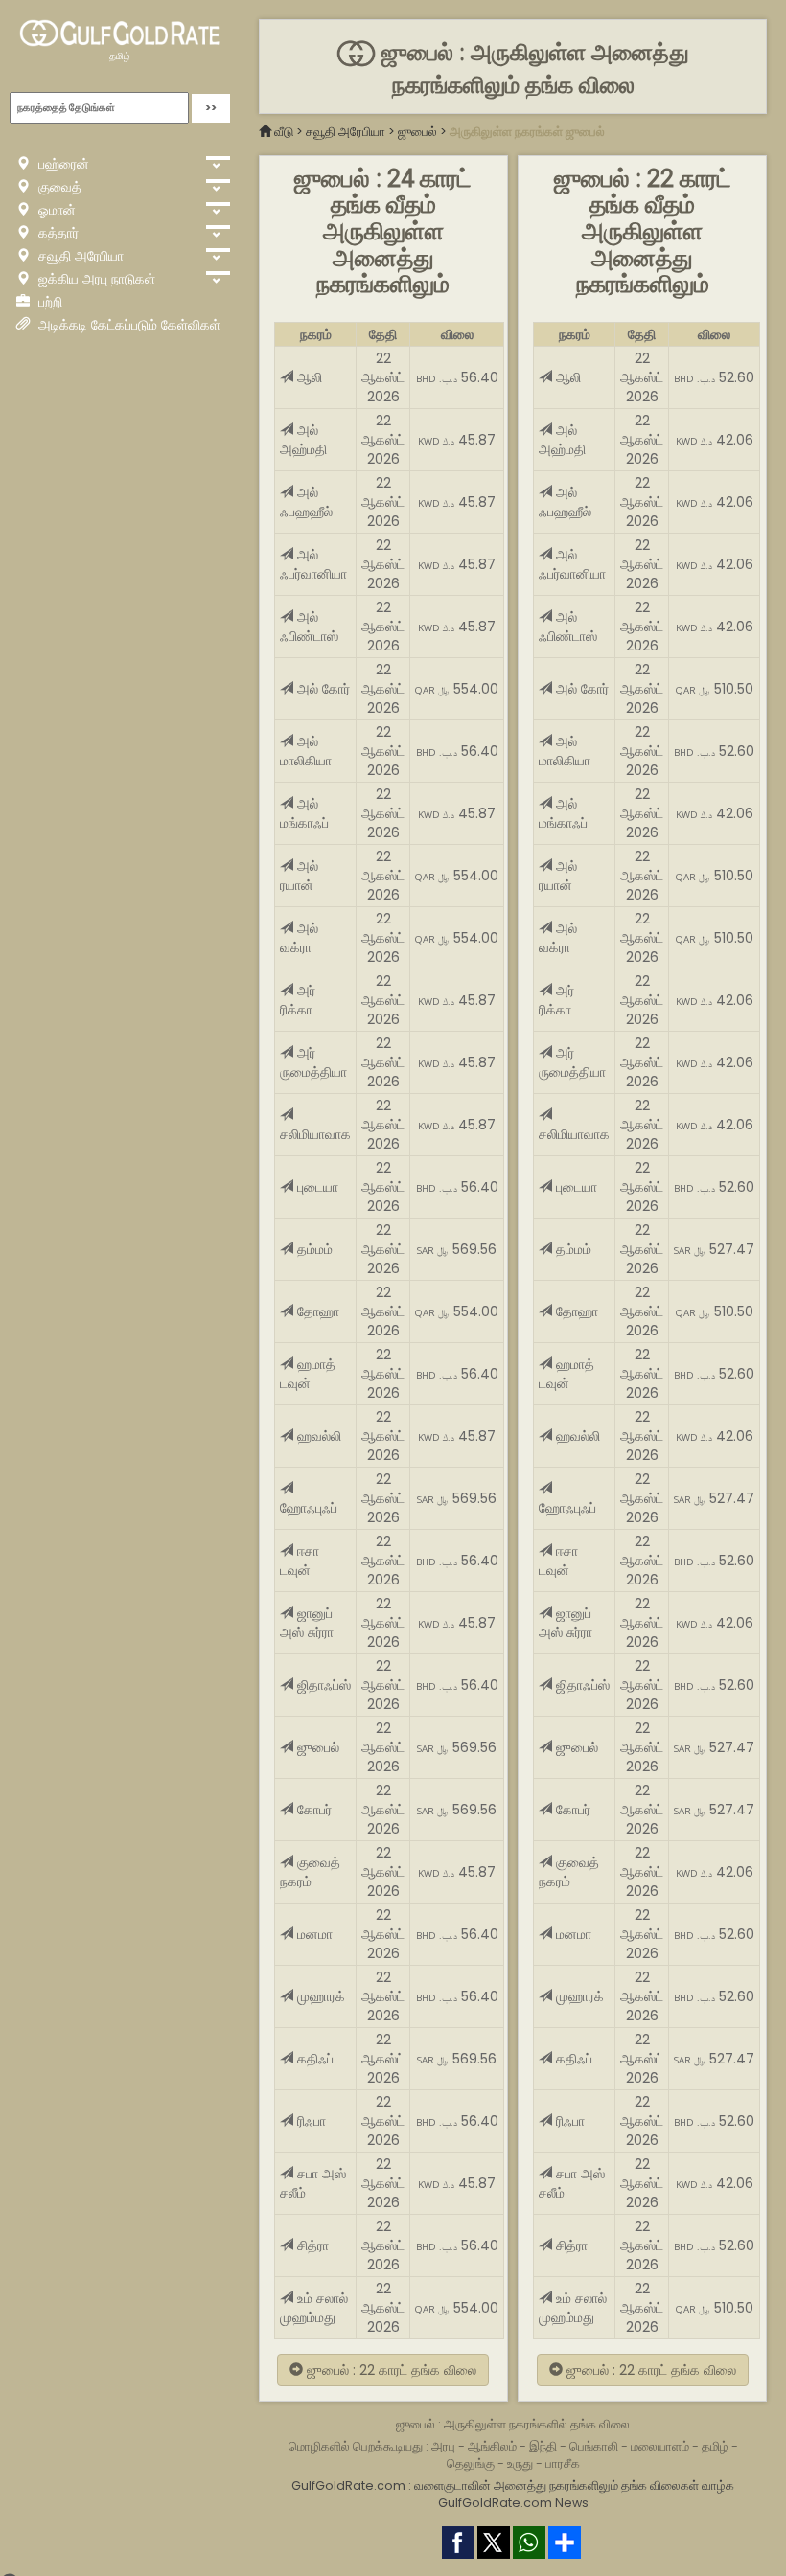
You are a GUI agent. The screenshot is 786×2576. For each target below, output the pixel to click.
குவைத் (58, 187)
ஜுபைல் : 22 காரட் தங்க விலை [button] (390, 2370)
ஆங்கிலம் (492, 2446)
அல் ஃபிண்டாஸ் (309, 627)
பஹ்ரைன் (62, 164)
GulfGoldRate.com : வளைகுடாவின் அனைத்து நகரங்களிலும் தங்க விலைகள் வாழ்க (513, 2485)
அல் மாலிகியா (306, 751)
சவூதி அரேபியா (79, 256)
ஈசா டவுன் (300, 1561)
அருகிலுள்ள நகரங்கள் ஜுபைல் (527, 132)
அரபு (443, 2446)
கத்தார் (57, 233)
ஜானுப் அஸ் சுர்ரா (307, 1623)
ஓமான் (55, 210)
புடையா (316, 1187)
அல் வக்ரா (299, 938)
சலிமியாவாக (315, 1134)
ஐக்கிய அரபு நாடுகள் (95, 279)
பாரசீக (563, 2463)
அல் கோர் (322, 689)
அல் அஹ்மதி (303, 440)
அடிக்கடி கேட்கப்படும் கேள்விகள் (127, 325)
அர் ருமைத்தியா (313, 1062)
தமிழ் (120, 56)
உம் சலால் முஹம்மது (314, 2308)
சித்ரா (311, 2245)
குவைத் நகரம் (310, 1872)
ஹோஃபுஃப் (309, 1508)
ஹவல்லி (317, 1436)
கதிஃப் (313, 2059)
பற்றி (48, 302)
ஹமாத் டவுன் (308, 1374)
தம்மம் (313, 1249)
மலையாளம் (660, 2446)
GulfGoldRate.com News (513, 2503)
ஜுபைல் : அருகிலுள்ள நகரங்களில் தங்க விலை (513, 2424)
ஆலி (308, 377)
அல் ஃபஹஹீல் (306, 502)
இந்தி (543, 2446)
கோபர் (312, 1810)
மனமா (313, 1934)
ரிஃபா (310, 2121)
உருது (520, 2463)
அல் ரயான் (299, 876)
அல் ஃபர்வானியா (313, 564)
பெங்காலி (594, 2446)
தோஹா (316, 1311)
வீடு (284, 132)
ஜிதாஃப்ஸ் (322, 1685)
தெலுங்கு (471, 2463)
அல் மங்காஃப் (304, 813)
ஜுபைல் (417, 132)
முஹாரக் (319, 1996)
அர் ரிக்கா (298, 1000)
